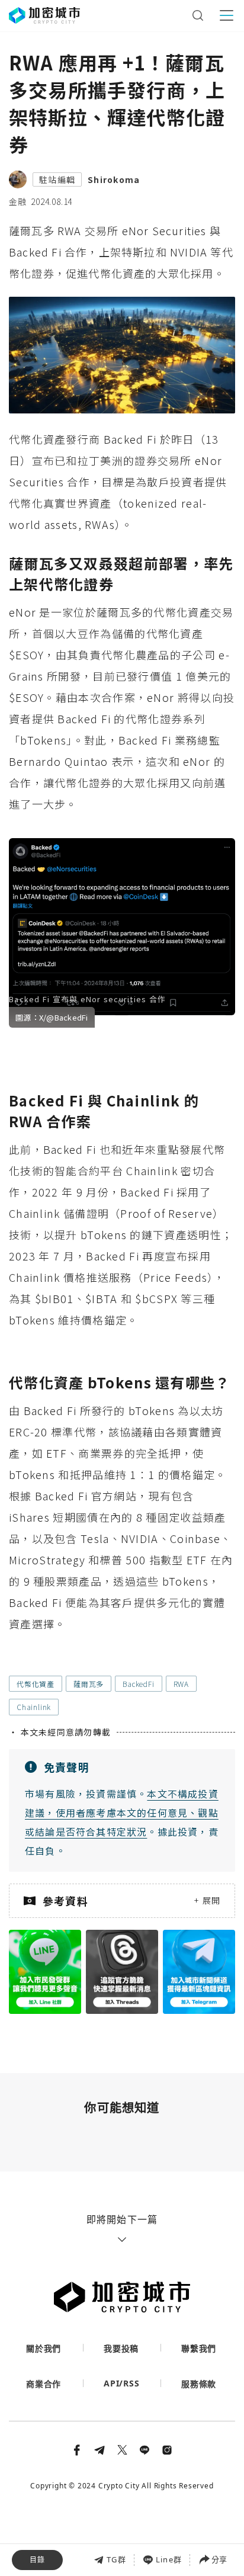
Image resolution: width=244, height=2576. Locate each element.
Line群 (169, 2559)
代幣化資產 (36, 1684)
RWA (181, 1684)
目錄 (37, 2560)
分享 (219, 2559)
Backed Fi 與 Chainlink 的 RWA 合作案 (98, 2516)
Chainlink (34, 1707)
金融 (18, 201)
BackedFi (138, 1684)
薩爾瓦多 (89, 1684)
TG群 (116, 2559)
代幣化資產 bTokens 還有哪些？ (82, 2543)
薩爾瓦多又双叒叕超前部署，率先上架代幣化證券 (114, 2491)
